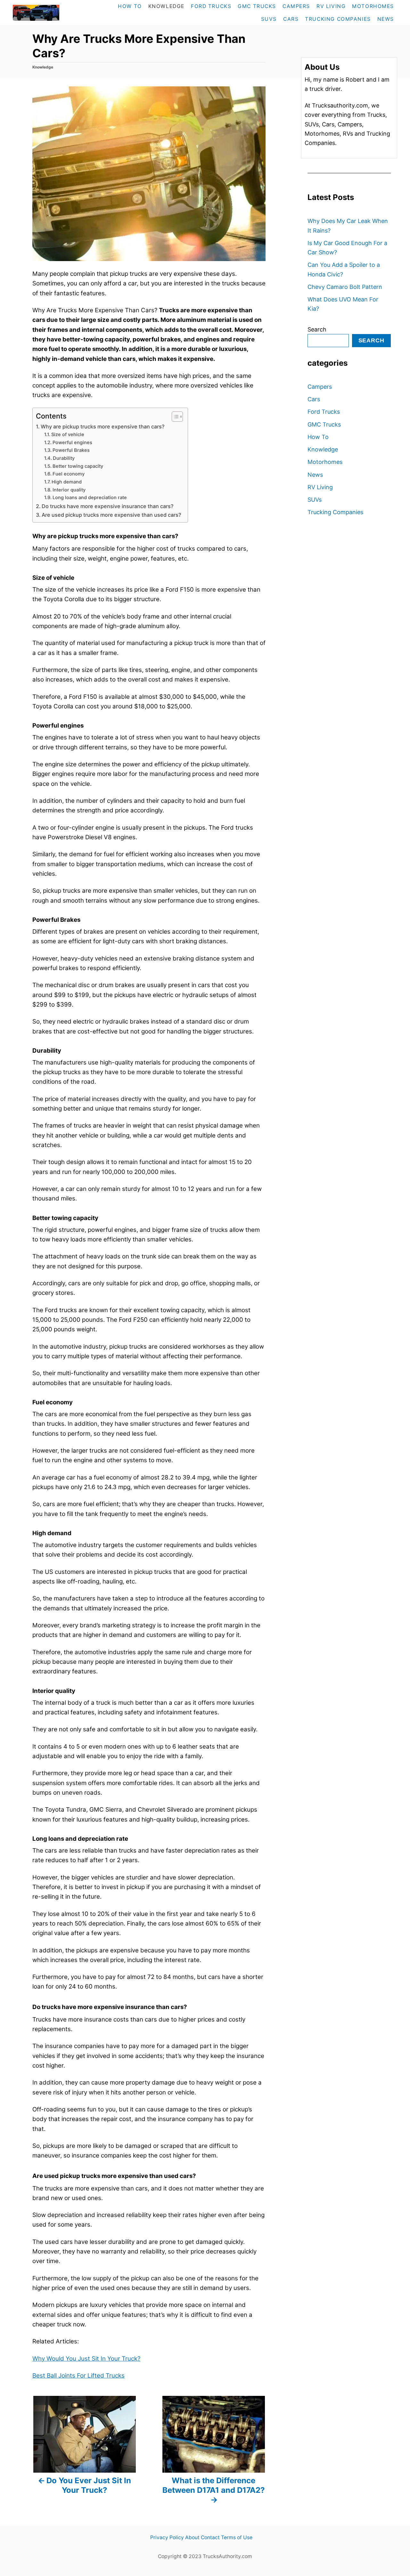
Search (317, 329)
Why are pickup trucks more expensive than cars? (103, 427)
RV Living (320, 487)
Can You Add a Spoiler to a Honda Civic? (344, 269)
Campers (320, 387)
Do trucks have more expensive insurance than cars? (108, 506)
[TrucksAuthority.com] (50, 13)
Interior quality (69, 490)
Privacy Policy (167, 2537)
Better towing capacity (78, 466)
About (192, 2537)
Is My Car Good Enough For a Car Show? (347, 248)
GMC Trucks (324, 424)
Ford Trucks (324, 412)
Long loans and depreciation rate (90, 498)
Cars (314, 399)
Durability (64, 458)
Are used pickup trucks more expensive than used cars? (111, 515)
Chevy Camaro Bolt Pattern (345, 287)
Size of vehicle (68, 435)
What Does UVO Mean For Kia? (343, 304)
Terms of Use (237, 2537)
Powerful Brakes (71, 450)
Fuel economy (69, 474)
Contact (210, 2537)
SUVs (315, 500)
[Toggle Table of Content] (174, 417)
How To (318, 437)
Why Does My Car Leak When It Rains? (348, 226)
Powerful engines (72, 443)
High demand (67, 482)
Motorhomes (325, 462)
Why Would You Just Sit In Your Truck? (86, 2359)
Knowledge (43, 67)
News (315, 475)
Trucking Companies (335, 512)
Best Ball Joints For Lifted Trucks (78, 2376)
